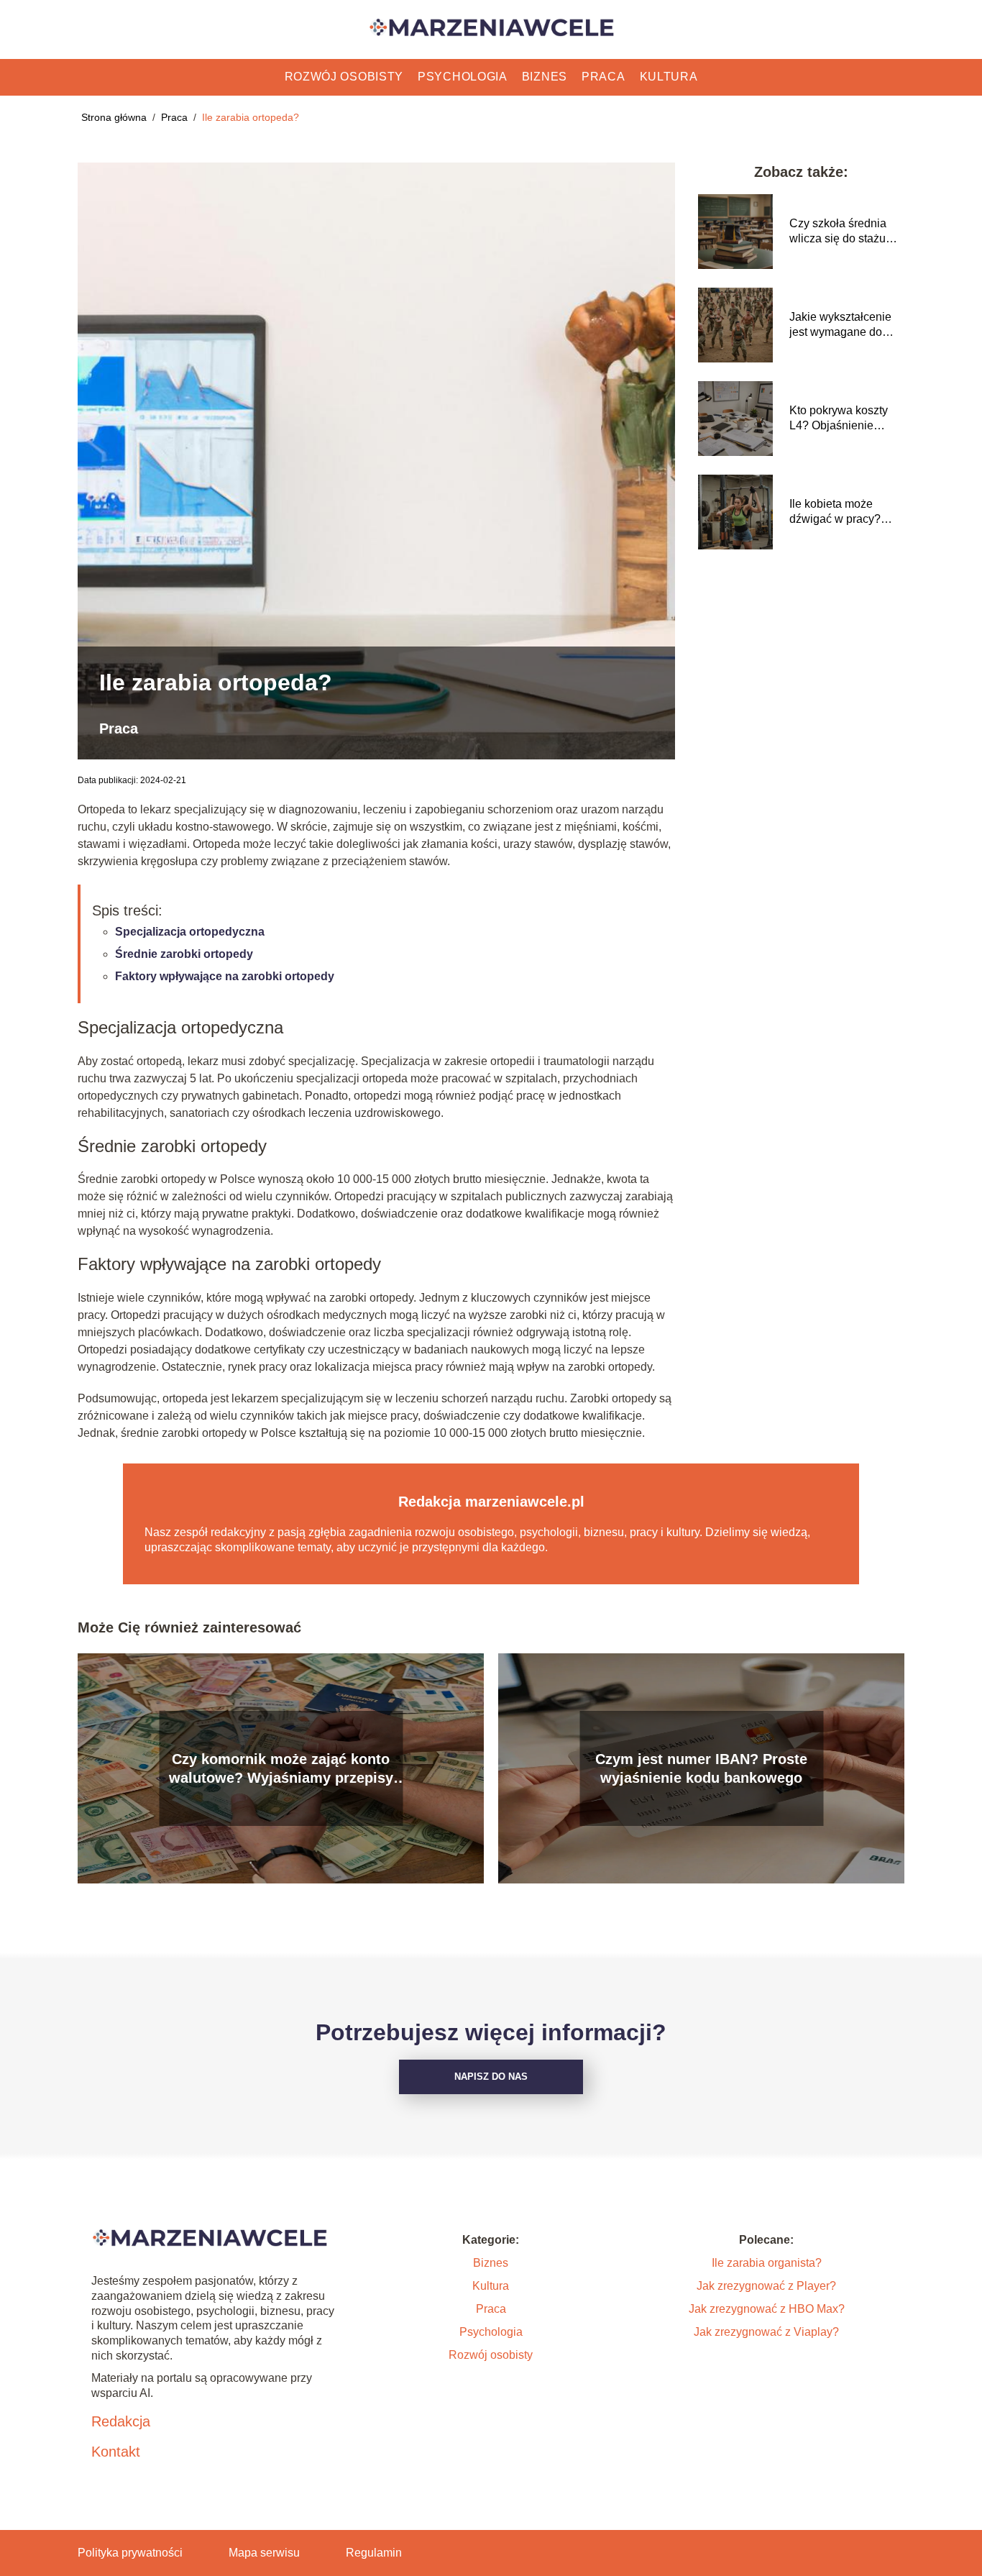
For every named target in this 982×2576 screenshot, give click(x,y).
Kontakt (116, 2452)
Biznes (545, 77)
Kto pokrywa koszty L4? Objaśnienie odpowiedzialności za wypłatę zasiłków (845, 419)
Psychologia (463, 77)
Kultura (669, 77)
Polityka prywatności (130, 2553)
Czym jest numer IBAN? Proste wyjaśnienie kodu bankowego (701, 1768)
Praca (604, 77)
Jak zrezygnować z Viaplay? (766, 2332)
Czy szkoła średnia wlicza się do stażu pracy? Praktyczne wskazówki (838, 232)
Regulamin (374, 2553)
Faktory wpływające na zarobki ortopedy (225, 976)
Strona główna (115, 117)
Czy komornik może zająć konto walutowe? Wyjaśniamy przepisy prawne (281, 1769)
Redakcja (121, 2421)
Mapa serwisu (264, 2553)
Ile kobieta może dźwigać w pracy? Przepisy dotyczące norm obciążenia (839, 512)
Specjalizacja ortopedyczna (190, 932)
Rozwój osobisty (344, 77)
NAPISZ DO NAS (491, 2077)
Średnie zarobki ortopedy (184, 954)
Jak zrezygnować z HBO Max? (767, 2309)
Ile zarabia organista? (767, 2263)
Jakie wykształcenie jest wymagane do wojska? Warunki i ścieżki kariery (840, 325)
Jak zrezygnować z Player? (766, 2286)
